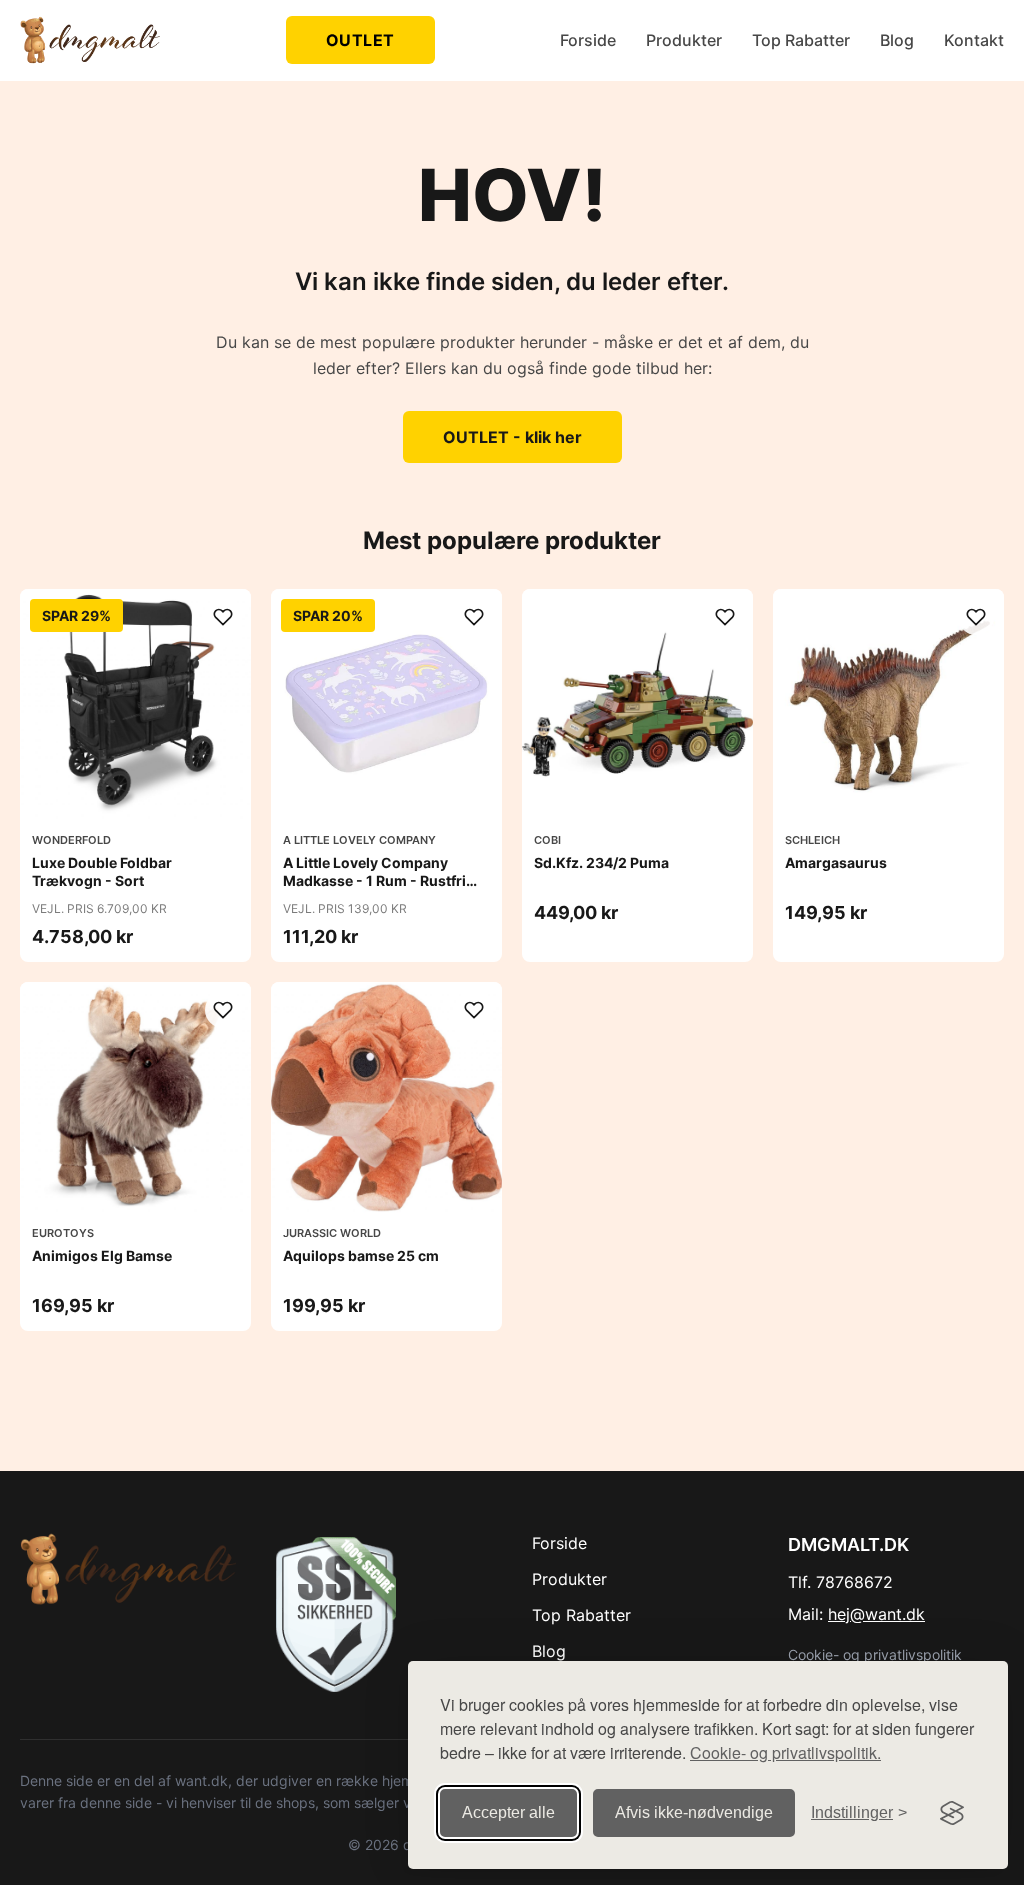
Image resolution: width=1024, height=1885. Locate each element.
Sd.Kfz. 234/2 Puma (601, 862)
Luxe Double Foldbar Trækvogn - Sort (102, 871)
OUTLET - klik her (512, 437)
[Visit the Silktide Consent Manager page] (952, 1813)
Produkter (684, 40)
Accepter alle (508, 1812)
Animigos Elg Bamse (102, 1255)
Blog (897, 40)
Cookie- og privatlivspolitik (875, 1654)
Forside (588, 40)
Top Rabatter (801, 40)
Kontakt (974, 40)
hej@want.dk (876, 1614)
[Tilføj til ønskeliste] (223, 617)
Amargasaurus (836, 862)
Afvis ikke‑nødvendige (694, 1812)
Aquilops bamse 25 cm (361, 1255)
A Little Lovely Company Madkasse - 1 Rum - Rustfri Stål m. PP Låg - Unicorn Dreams (374, 890)
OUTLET (360, 40)
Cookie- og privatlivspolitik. (785, 1752)
